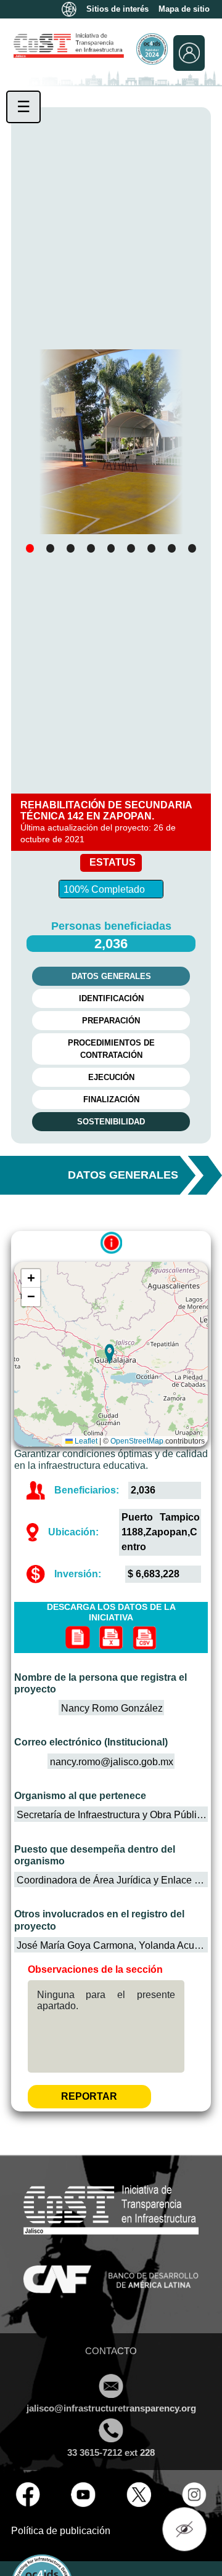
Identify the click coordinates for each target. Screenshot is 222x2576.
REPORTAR (89, 2096)
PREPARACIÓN (111, 1021)
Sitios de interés (117, 9)
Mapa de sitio (184, 9)
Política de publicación (61, 2531)
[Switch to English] (69, 9)
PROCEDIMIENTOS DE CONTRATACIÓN (111, 1049)
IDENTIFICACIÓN (111, 998)
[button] (30, 548)
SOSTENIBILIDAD (111, 1122)
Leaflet (85, 1441)
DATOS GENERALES (111, 976)
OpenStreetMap (137, 1441)
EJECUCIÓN (111, 1077)
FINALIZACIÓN (111, 1099)
